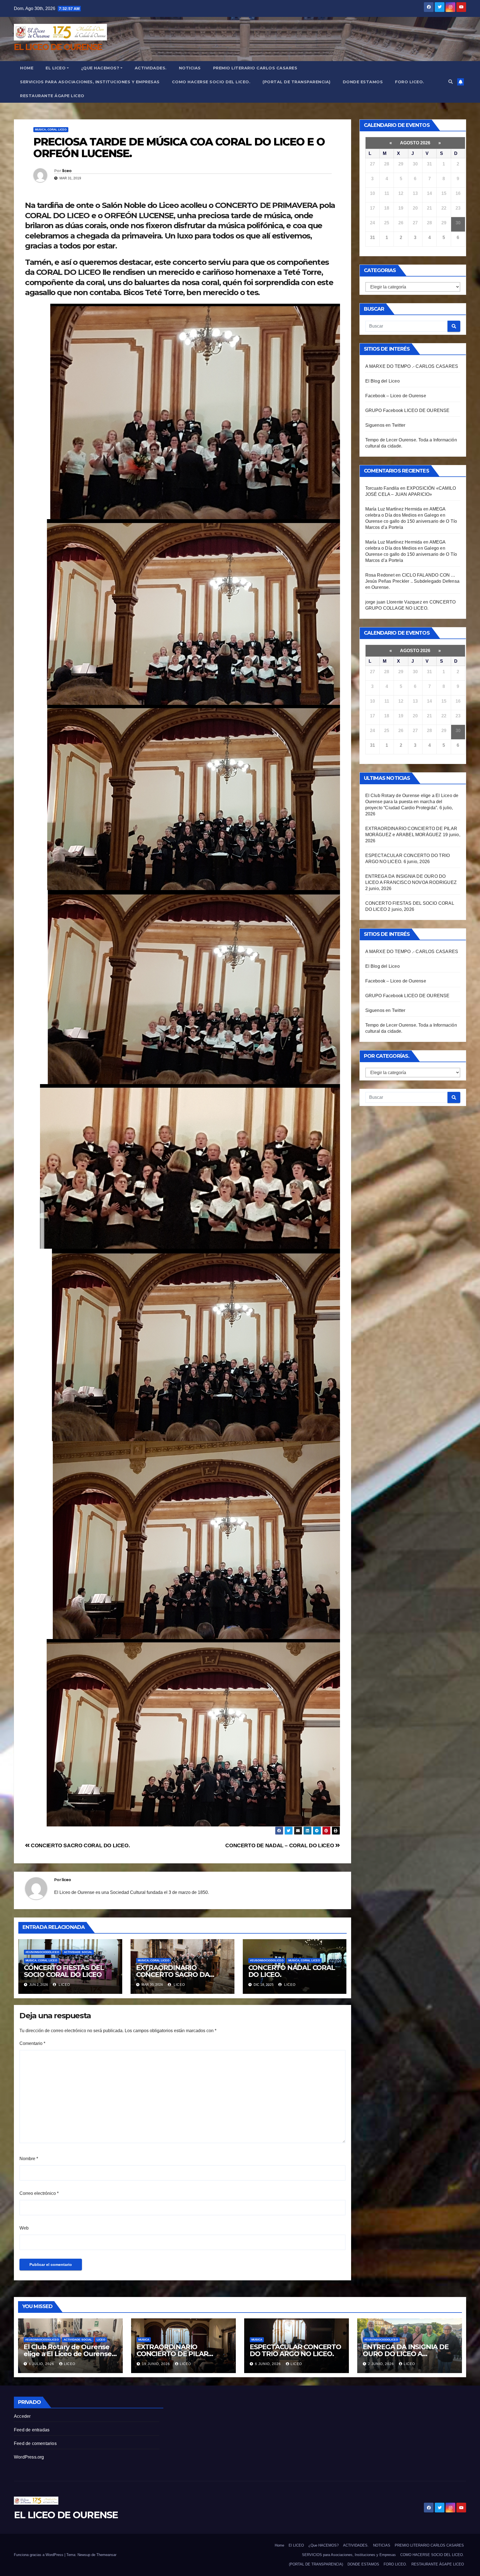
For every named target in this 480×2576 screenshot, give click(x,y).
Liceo (101, 2340)
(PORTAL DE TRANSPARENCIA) (297, 82)
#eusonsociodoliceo (42, 1952)
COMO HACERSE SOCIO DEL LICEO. (211, 82)
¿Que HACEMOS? (100, 68)
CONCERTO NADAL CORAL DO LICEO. (292, 1971)
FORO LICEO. (410, 82)
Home (27, 68)
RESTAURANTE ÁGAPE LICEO (52, 96)
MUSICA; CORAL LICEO (51, 130)
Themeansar (106, 2555)
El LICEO (56, 68)
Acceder (22, 2416)
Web (24, 2228)
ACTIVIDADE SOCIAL (78, 1952)
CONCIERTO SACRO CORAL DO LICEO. (80, 1845)
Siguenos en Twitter (385, 425)
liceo (67, 171)
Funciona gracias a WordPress (39, 2555)
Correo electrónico (39, 2193)
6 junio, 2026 (268, 2364)
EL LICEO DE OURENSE (58, 47)
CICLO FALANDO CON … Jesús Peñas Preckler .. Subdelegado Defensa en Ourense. (412, 581)
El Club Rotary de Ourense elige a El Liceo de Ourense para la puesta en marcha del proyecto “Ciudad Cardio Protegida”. (412, 802)
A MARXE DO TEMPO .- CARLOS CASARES (412, 366)
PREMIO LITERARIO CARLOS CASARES (255, 68)
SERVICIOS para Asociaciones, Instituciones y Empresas (90, 82)
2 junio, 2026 (382, 2364)
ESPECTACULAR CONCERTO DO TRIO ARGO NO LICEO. (295, 2350)
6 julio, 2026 (42, 2364)
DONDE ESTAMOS (363, 82)
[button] (451, 82)
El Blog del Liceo (382, 381)
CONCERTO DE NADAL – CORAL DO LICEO (280, 1845)
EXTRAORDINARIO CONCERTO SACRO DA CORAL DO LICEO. (173, 1975)
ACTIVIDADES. (151, 68)
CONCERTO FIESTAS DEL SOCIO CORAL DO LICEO (64, 1971)
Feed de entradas (32, 2430)
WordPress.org (29, 2457)
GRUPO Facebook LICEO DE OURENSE (407, 410)
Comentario (32, 2043)
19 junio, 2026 (157, 2364)
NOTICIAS (190, 68)
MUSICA (144, 2340)
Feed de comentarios (35, 2443)
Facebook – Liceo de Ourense (396, 396)
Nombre (29, 2159)
